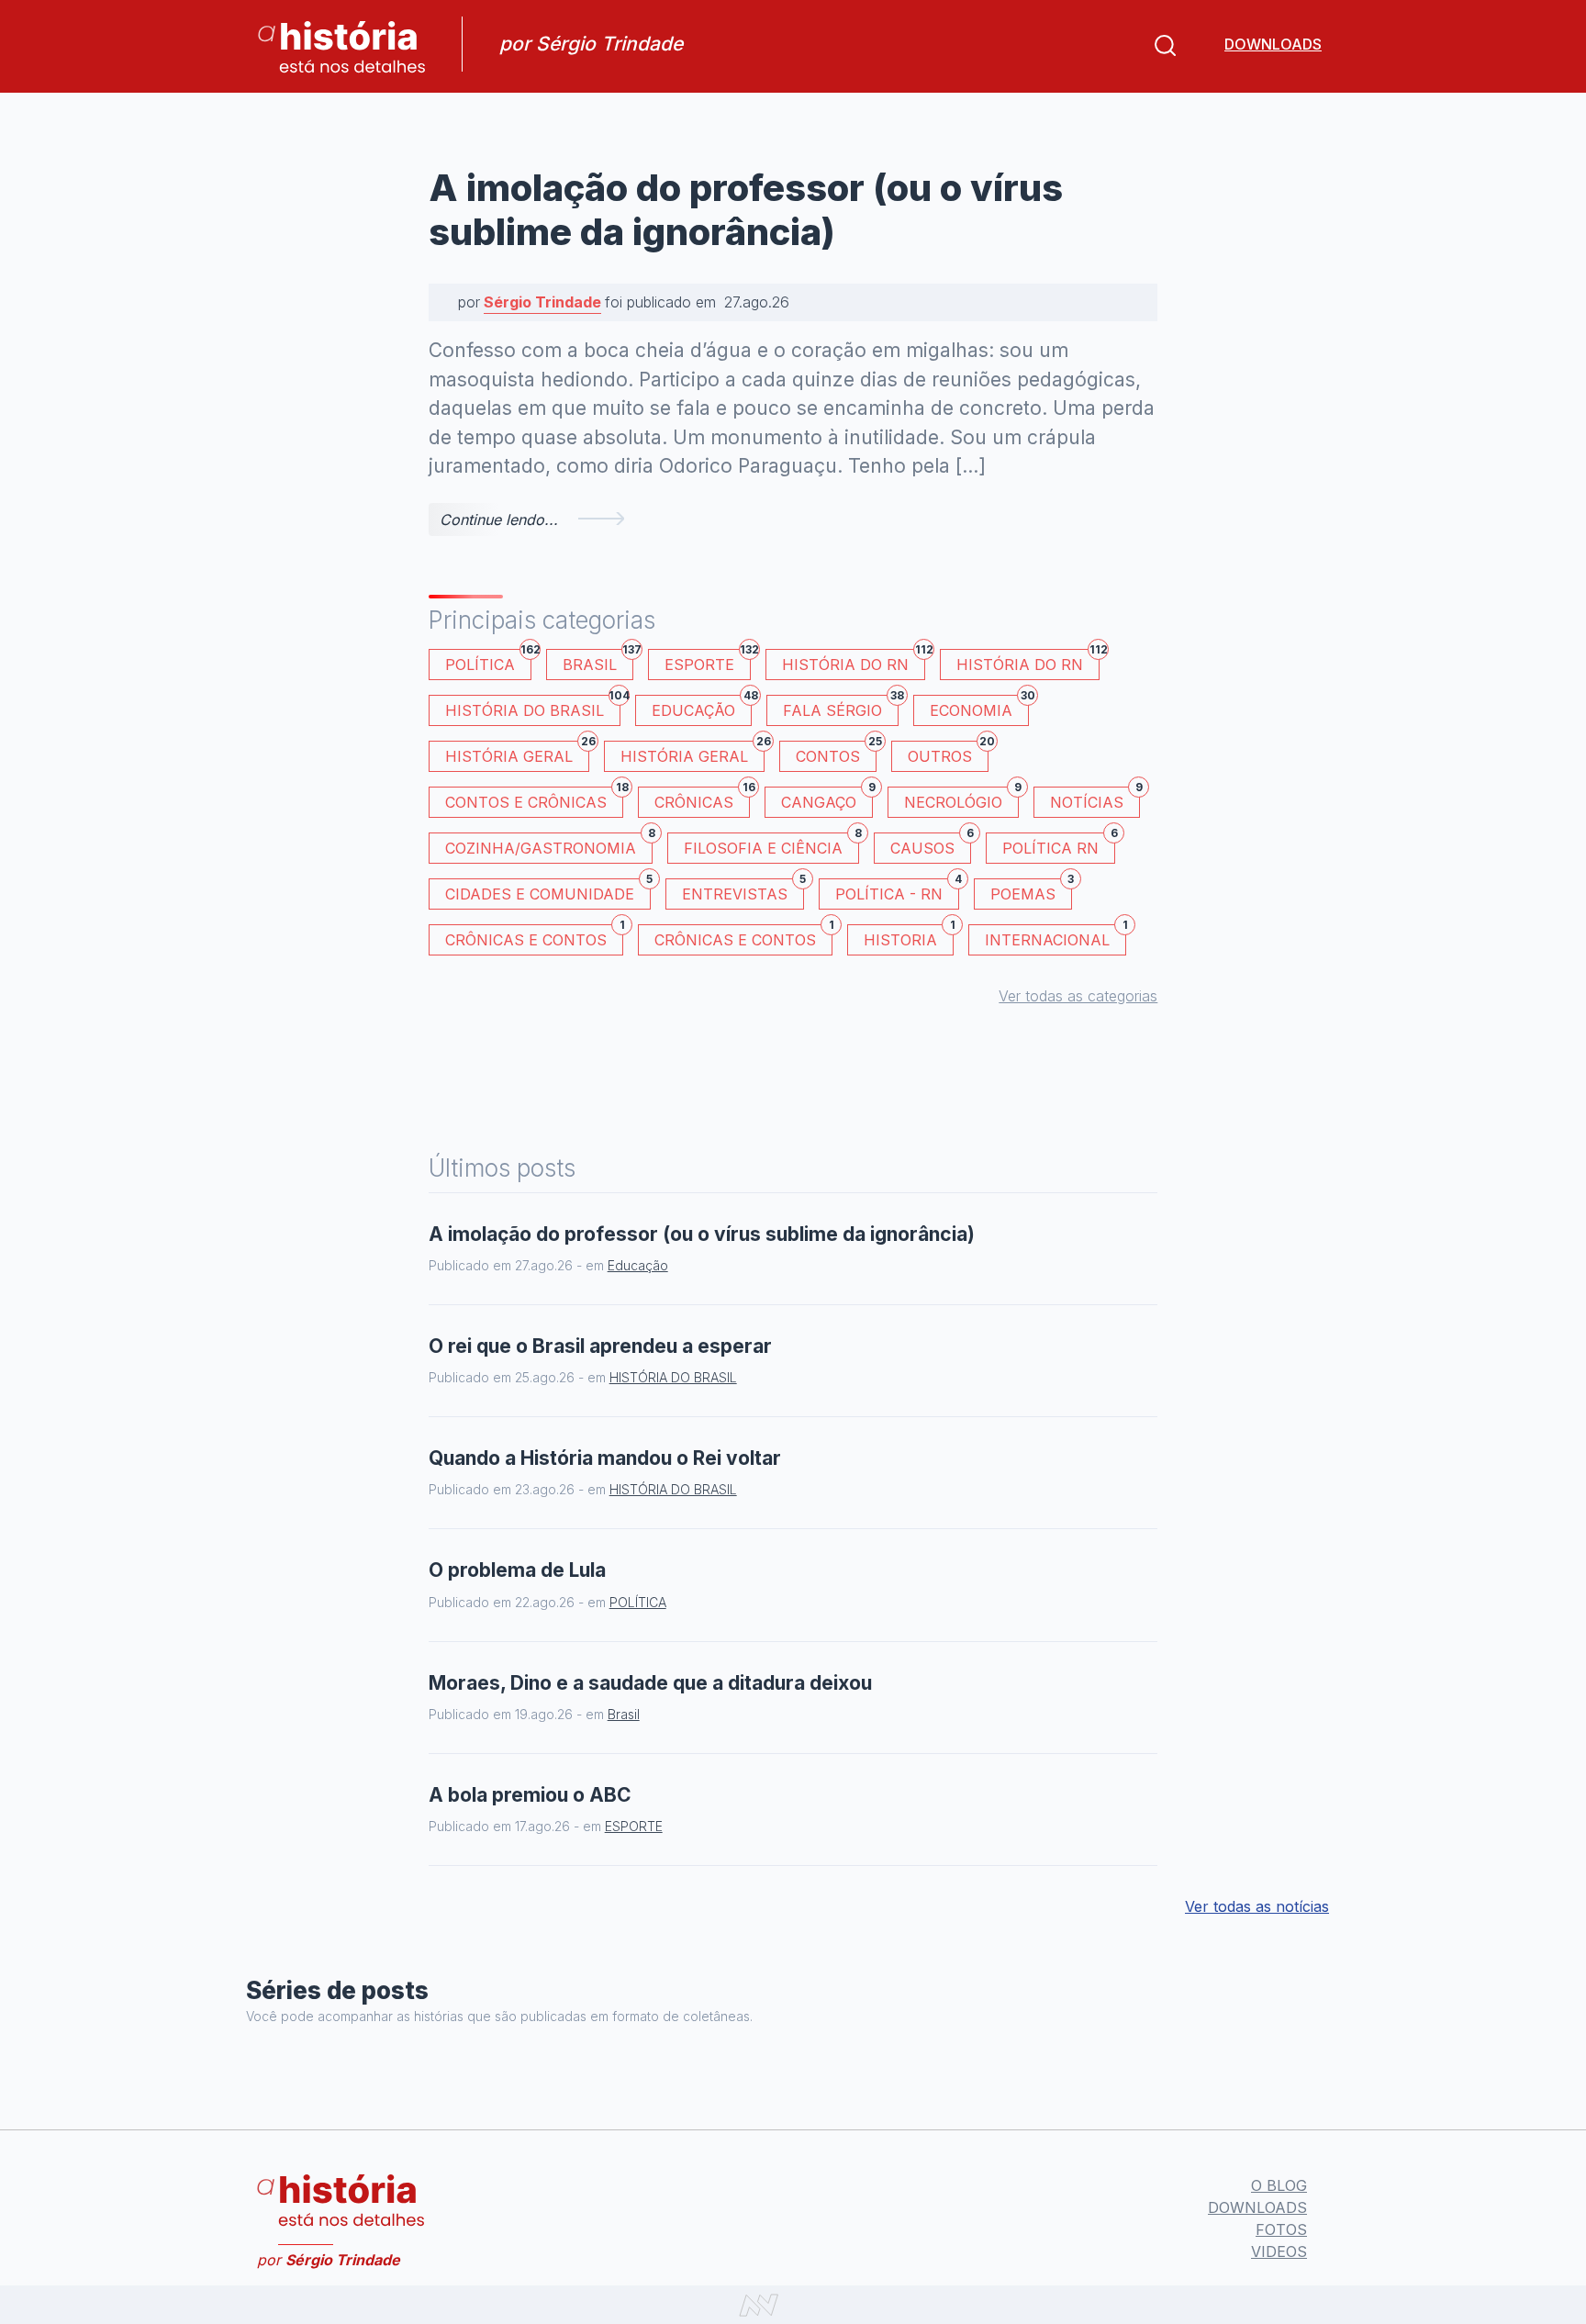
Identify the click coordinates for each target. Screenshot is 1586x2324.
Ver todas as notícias (1257, 1906)
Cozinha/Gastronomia (549, 845)
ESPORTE (708, 661)
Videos (1279, 2251)
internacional (1055, 937)
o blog (1279, 2185)
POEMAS (1031, 891)
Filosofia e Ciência (771, 845)
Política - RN (897, 891)
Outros (948, 753)
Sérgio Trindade (542, 302)
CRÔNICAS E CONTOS (534, 937)
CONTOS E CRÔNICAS (534, 799)
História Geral (517, 753)
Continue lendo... (499, 520)
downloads (1273, 44)
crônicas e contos (743, 937)
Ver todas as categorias (1078, 996)
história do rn (1028, 661)
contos (836, 753)
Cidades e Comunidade (548, 891)
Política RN (1059, 845)
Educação (702, 707)
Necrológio (961, 799)
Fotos (1281, 2229)
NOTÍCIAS (1095, 799)
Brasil (598, 661)
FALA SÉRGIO (841, 707)
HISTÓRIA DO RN (854, 661)
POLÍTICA (488, 661)
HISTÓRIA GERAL (692, 753)
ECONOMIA (979, 707)
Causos (931, 845)
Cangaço (827, 799)
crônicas (702, 799)
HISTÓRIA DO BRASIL (533, 707)
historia (909, 937)
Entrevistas (743, 891)
